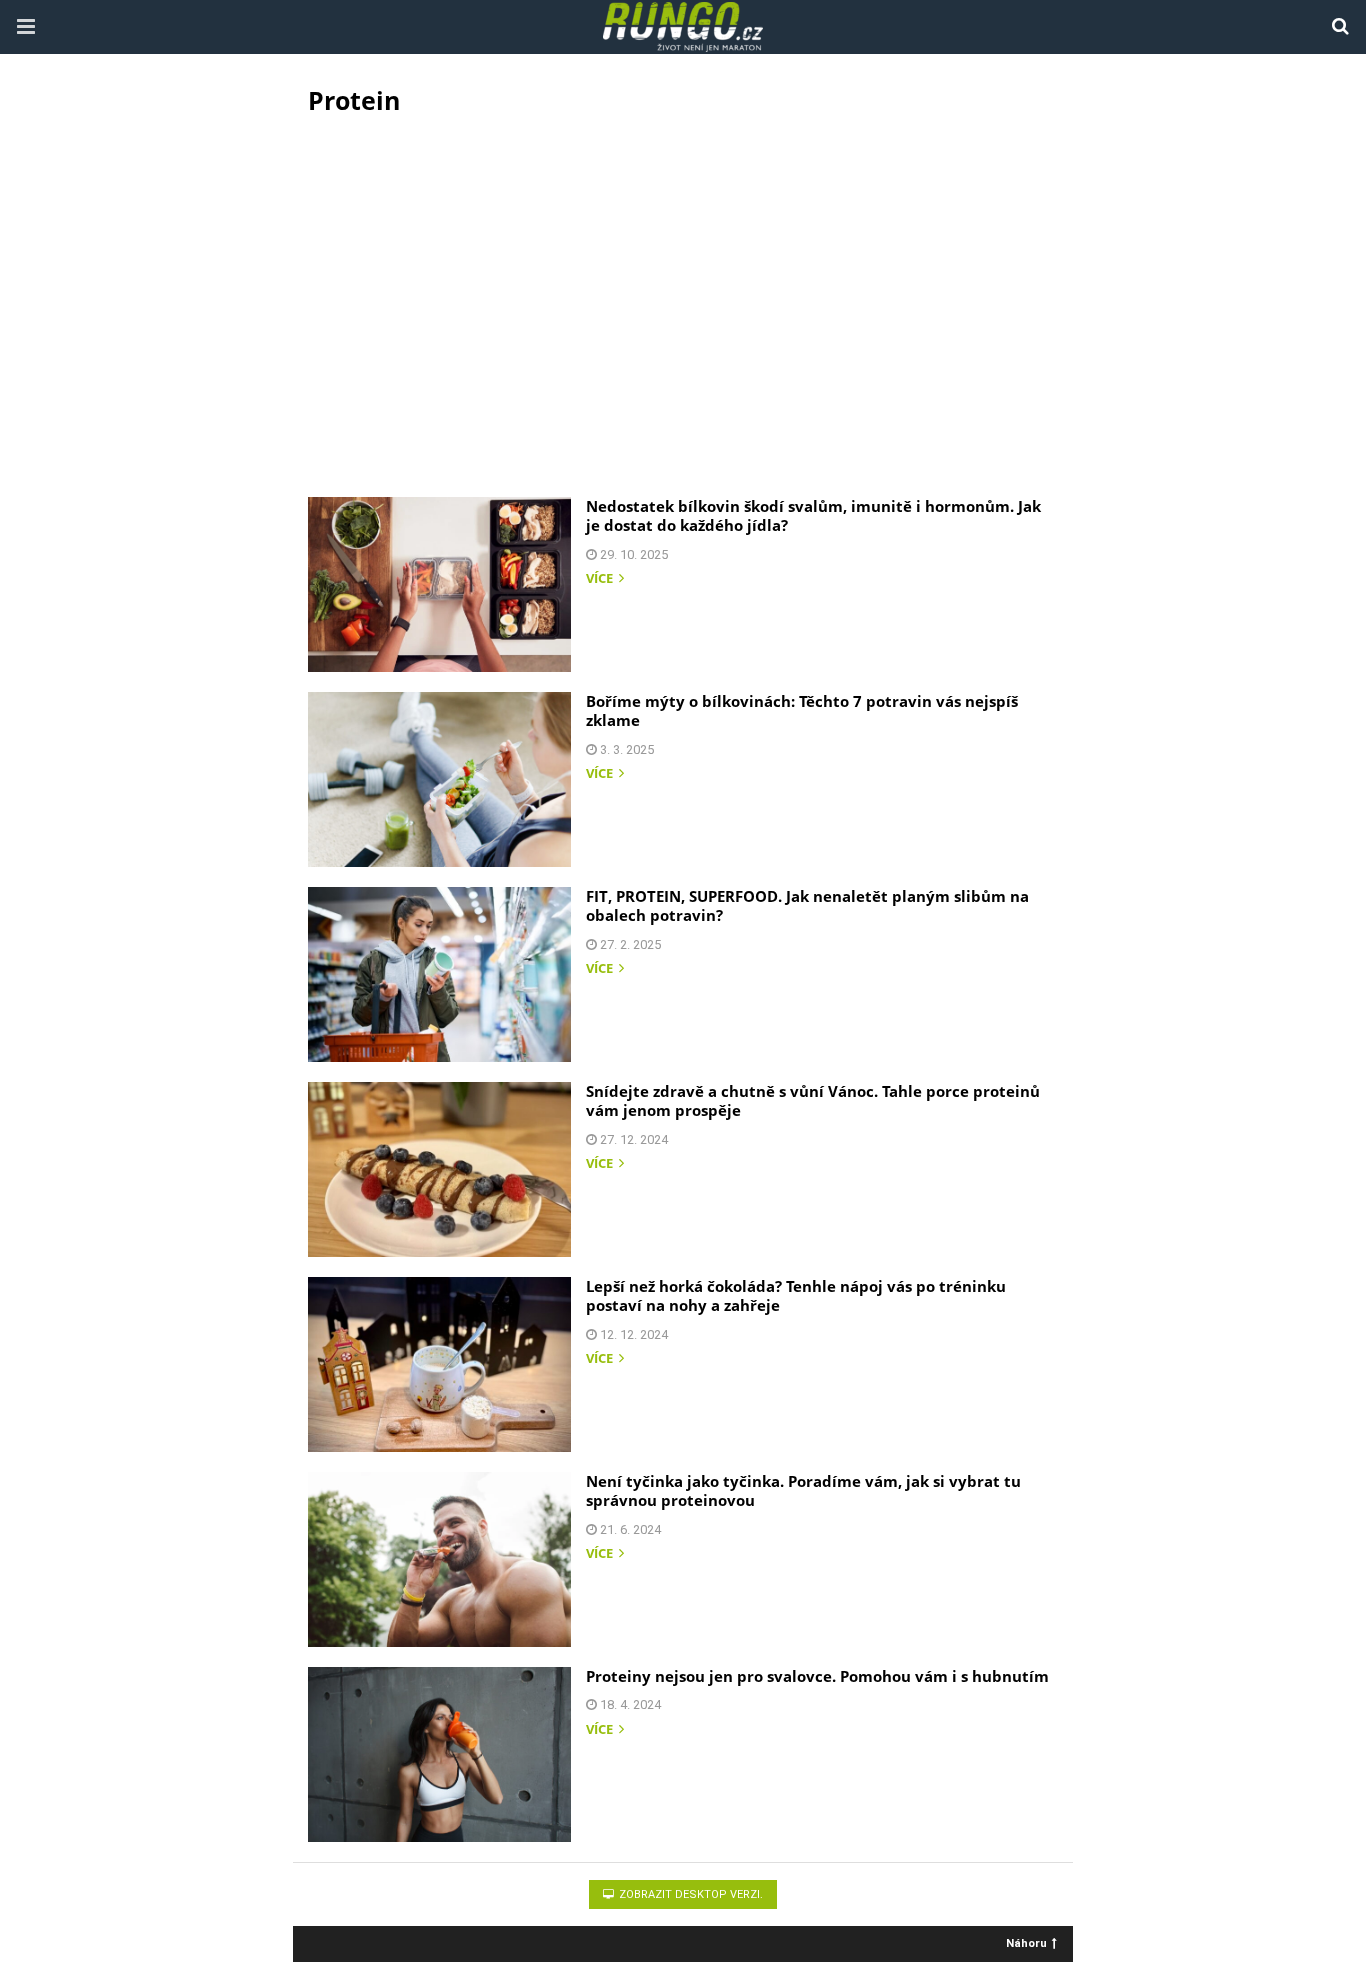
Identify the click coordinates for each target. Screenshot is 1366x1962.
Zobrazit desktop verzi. (689, 1894)
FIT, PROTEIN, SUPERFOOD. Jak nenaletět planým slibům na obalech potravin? (807, 906)
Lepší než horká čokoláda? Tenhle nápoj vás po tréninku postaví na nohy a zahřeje (796, 1296)
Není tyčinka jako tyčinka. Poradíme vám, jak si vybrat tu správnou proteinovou (803, 1491)
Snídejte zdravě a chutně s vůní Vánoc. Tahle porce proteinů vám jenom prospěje (813, 1101)
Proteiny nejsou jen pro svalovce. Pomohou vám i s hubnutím (817, 1676)
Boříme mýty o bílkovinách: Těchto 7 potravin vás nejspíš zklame (802, 711)
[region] (683, 301)
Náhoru (1026, 1942)
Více (601, 579)
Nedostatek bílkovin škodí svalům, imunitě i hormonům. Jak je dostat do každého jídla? (813, 516)
